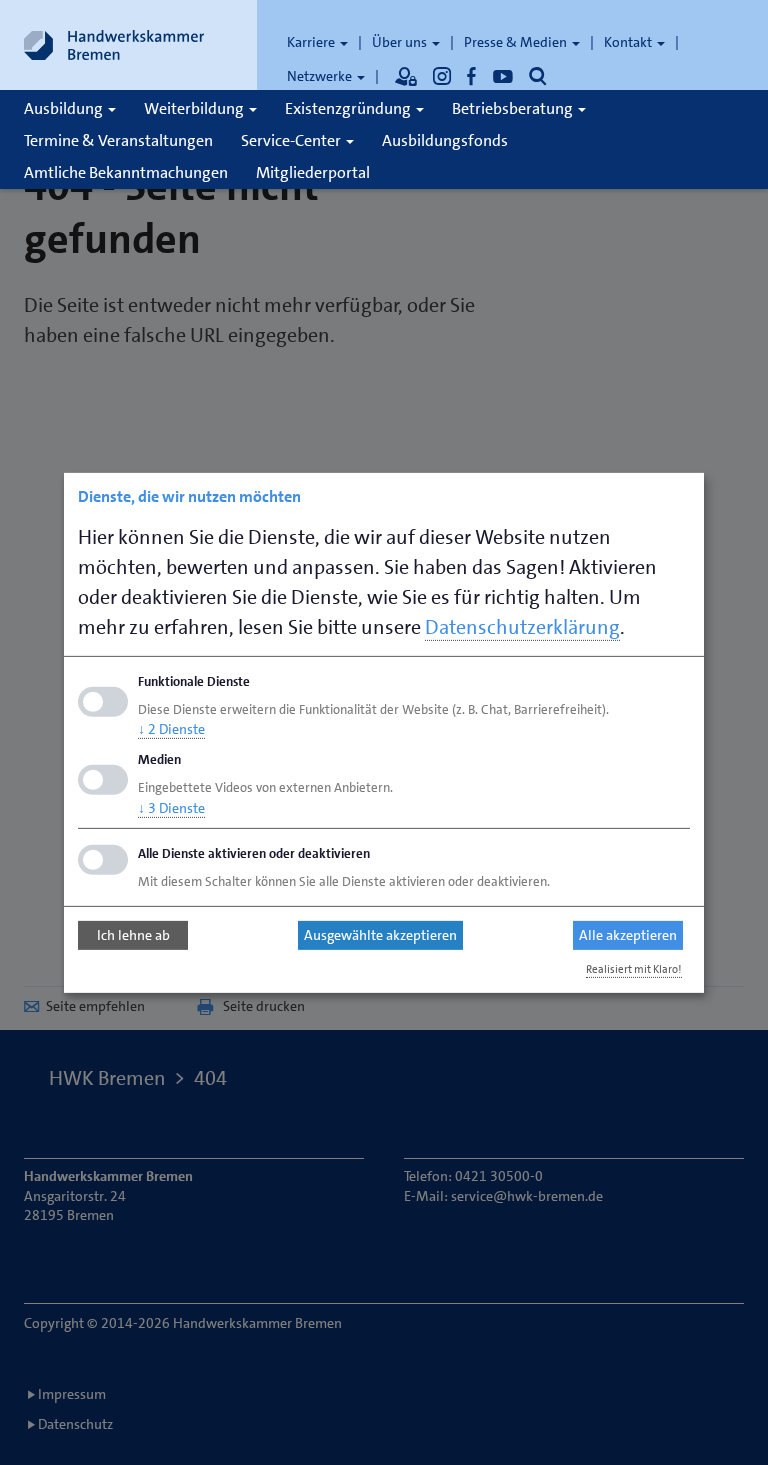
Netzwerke (321, 76)
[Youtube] (503, 76)
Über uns (401, 42)
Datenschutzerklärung (522, 626)
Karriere (312, 42)
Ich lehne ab (133, 935)
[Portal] (406, 76)
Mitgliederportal (313, 172)
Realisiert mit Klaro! (634, 969)
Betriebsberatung (514, 108)
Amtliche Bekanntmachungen (126, 172)
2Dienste (171, 729)
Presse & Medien (517, 42)
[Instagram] (442, 76)
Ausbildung (65, 108)
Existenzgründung (349, 108)
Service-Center (292, 140)
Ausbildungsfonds (445, 140)
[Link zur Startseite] (114, 45)
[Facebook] (472, 76)
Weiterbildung (195, 108)
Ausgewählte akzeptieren (380, 935)
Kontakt (629, 42)
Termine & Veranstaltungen (118, 140)
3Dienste (171, 808)
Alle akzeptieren (628, 935)
